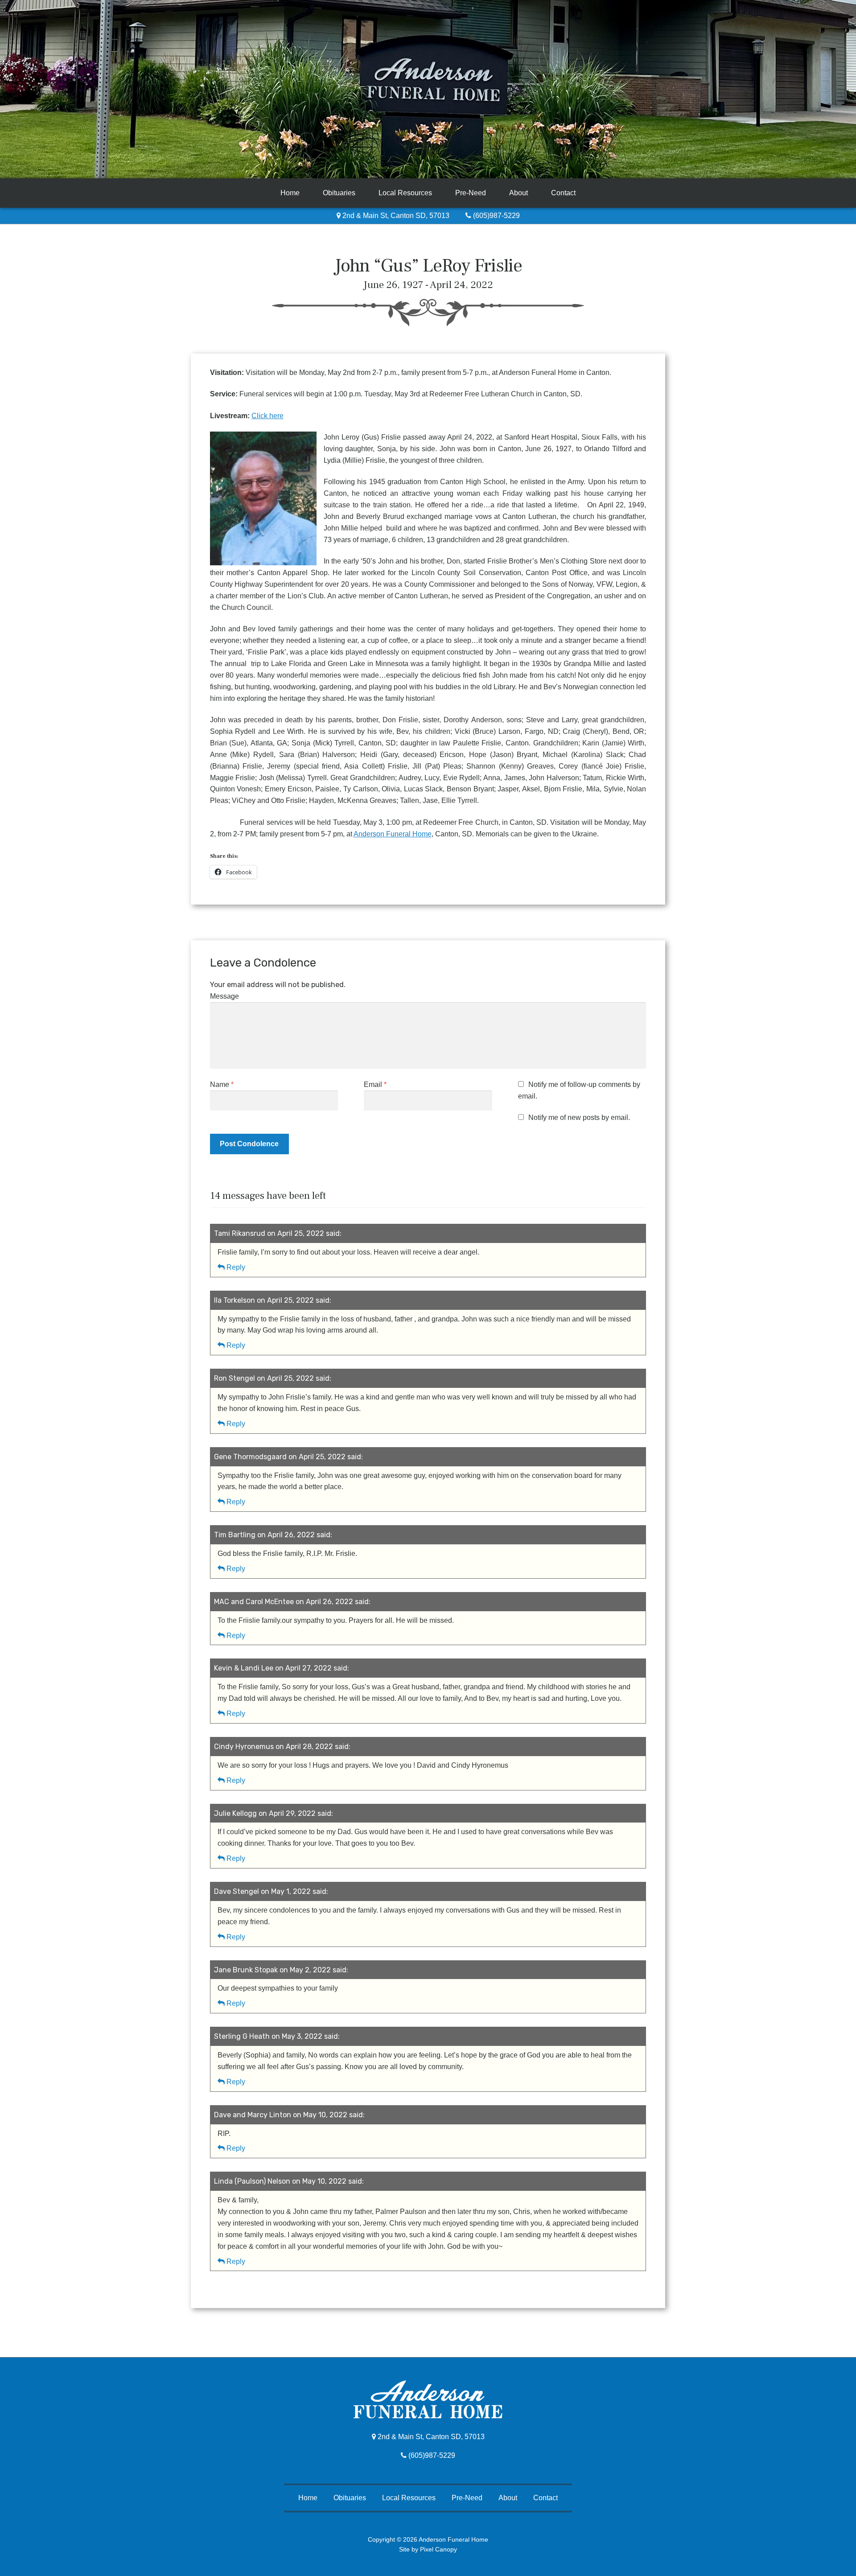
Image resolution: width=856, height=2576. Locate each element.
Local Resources (405, 193)
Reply (236, 1267)
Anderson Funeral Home (393, 834)
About (519, 193)
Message (224, 996)
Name (222, 1084)
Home (290, 193)
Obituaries (339, 193)
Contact (563, 193)
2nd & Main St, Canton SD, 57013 (395, 216)
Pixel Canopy (438, 2549)
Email (375, 1084)
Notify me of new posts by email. (579, 1117)
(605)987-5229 (496, 216)
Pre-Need (471, 193)
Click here (267, 416)
